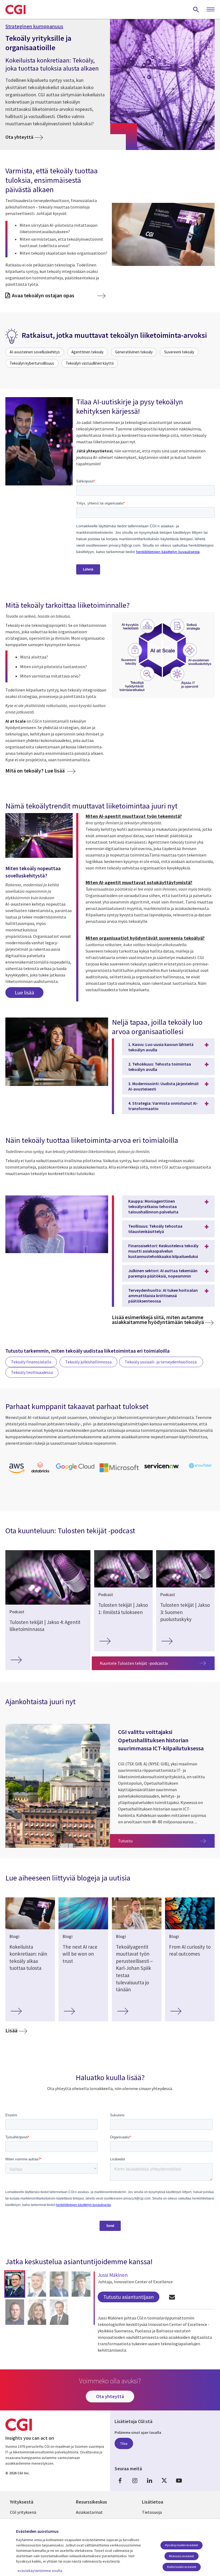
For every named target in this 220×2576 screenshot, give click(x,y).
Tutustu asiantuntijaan (129, 2297)
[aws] (16, 1473)
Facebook (120, 2480)
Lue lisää (24, 992)
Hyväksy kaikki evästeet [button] (181, 2545)
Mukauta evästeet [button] (181, 2556)
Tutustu (166, 1841)
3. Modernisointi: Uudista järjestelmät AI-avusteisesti (164, 1086)
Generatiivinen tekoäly (134, 352)
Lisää (11, 2031)
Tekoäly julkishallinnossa (88, 1362)
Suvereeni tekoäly (179, 352)
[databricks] (40, 1471)
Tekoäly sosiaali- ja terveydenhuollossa (161, 1362)
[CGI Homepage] (15, 9)
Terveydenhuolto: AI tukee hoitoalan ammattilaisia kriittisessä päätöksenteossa (163, 1296)
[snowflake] (200, 1468)
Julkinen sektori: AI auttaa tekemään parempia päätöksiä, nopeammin (163, 1273)
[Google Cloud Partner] (75, 1470)
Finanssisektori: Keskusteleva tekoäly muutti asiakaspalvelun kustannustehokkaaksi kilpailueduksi (163, 1251)
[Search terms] (196, 9)
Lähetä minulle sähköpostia (172, 2297)
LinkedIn (149, 2480)
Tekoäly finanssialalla (31, 1362)
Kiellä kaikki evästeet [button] (182, 2567)
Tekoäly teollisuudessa (32, 1372)
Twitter (164, 2480)
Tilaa (124, 2443)
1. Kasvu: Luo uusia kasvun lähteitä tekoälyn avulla (161, 1047)
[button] (15, 2284)
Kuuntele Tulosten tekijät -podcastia (134, 1663)
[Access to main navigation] (211, 10)
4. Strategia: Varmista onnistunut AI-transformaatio (163, 1106)
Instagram (135, 2480)
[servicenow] (162, 1469)
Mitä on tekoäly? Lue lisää (36, 771)
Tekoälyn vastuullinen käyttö (90, 363)
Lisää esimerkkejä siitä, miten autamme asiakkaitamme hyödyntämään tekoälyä (158, 1320)
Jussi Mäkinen (113, 2275)
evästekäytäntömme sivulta (40, 2571)
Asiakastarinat (89, 2512)
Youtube (179, 2480)
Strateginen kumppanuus (34, 26)
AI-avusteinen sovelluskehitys (35, 352)
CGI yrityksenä (23, 2512)
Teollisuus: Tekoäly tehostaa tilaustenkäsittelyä (155, 1229)
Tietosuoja (152, 2512)
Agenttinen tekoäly (87, 352)
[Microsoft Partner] (119, 1472)
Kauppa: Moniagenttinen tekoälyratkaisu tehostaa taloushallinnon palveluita (153, 1206)
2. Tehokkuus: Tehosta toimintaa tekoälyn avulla (160, 1067)
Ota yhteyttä (19, 137)
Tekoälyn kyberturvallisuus (32, 363)
